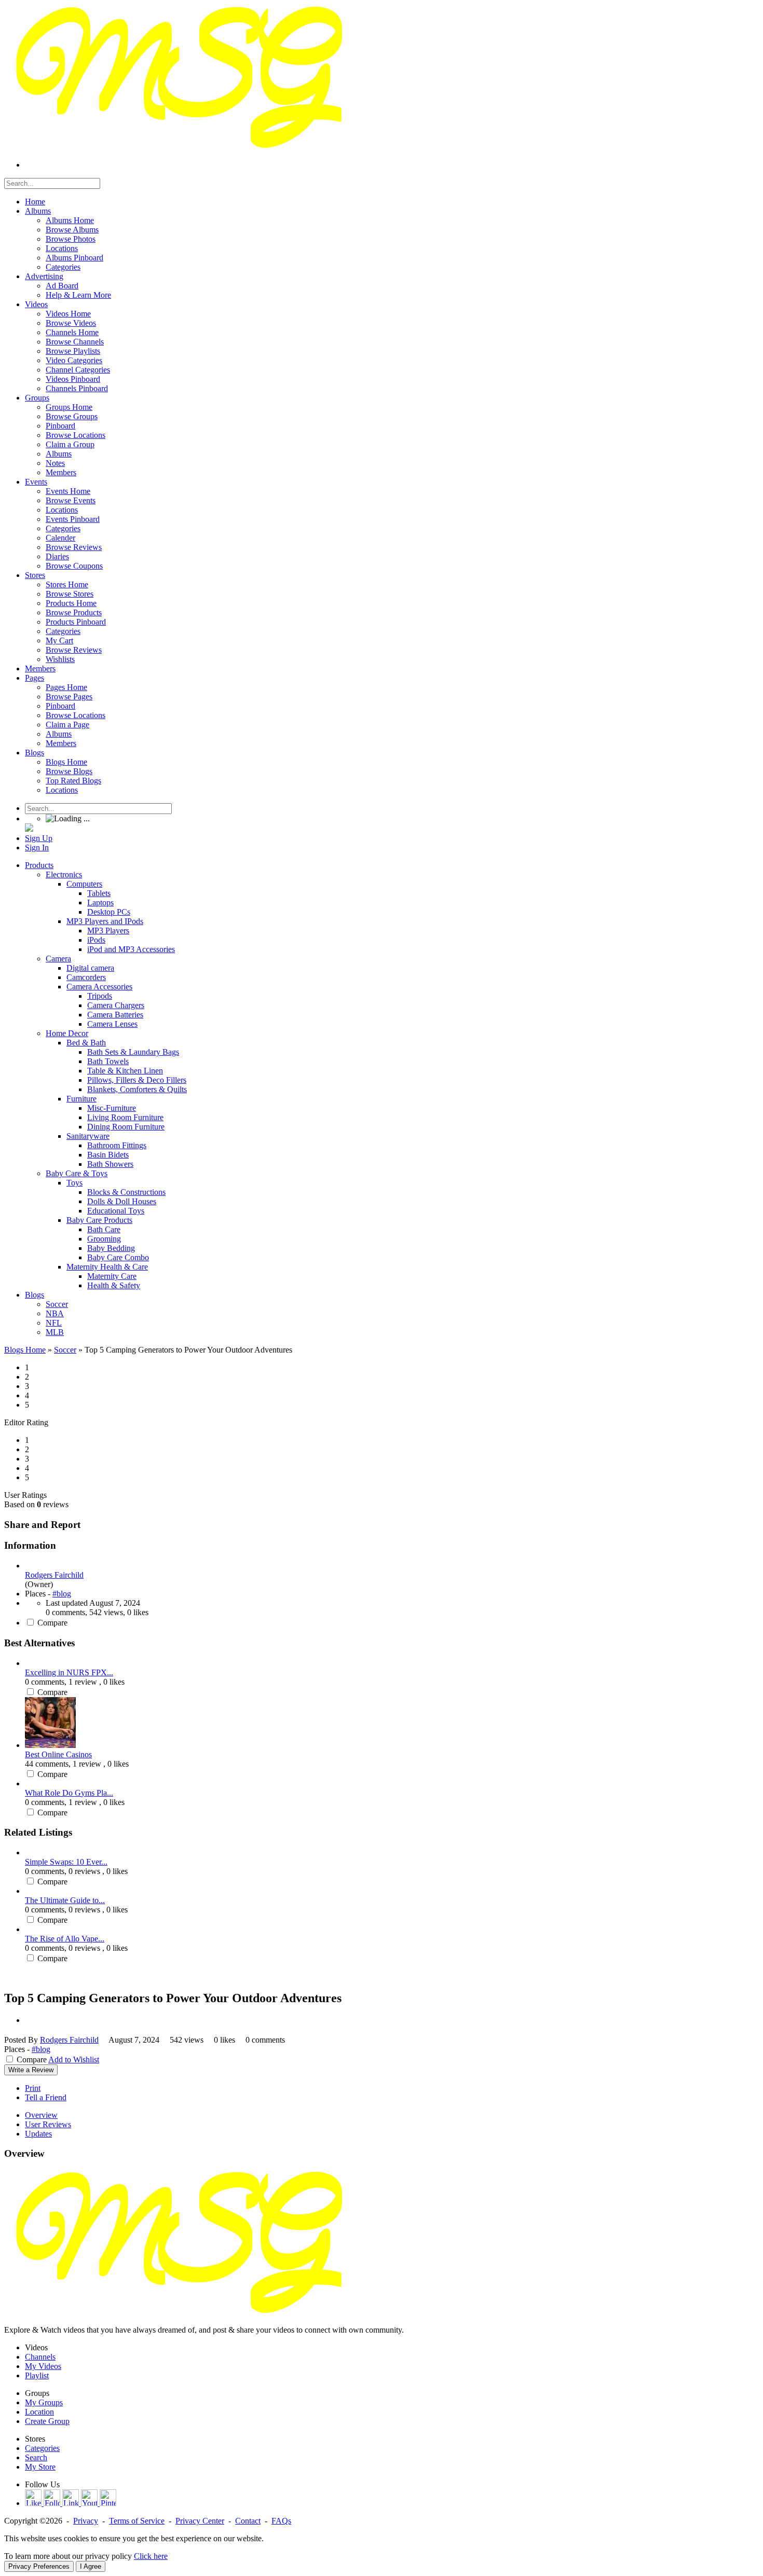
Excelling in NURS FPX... (69, 1672)
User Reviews (48, 2124)
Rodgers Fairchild (54, 1575)
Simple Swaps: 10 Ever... (66, 1862)
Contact (248, 2521)
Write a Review (31, 2070)
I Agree (91, 2566)
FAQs (281, 2521)
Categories (42, 2448)
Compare (52, 1623)
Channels (40, 2357)
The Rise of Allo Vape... (65, 1939)
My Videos (43, 2366)
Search (36, 2457)
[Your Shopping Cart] (29, 829)
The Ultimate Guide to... (65, 1900)
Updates (38, 2134)
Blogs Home (25, 1350)
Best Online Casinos (58, 1754)
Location (39, 2412)
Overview (41, 2115)
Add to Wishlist (74, 2060)
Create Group (47, 2421)
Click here (151, 2556)
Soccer (65, 1350)
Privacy (86, 2521)
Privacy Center (200, 2521)
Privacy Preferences (39, 2566)
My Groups (44, 2402)
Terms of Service (137, 2521)
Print (33, 2088)
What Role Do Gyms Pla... (69, 1793)
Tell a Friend (46, 2097)
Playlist (37, 2375)
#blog (62, 1594)
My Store (40, 2467)
